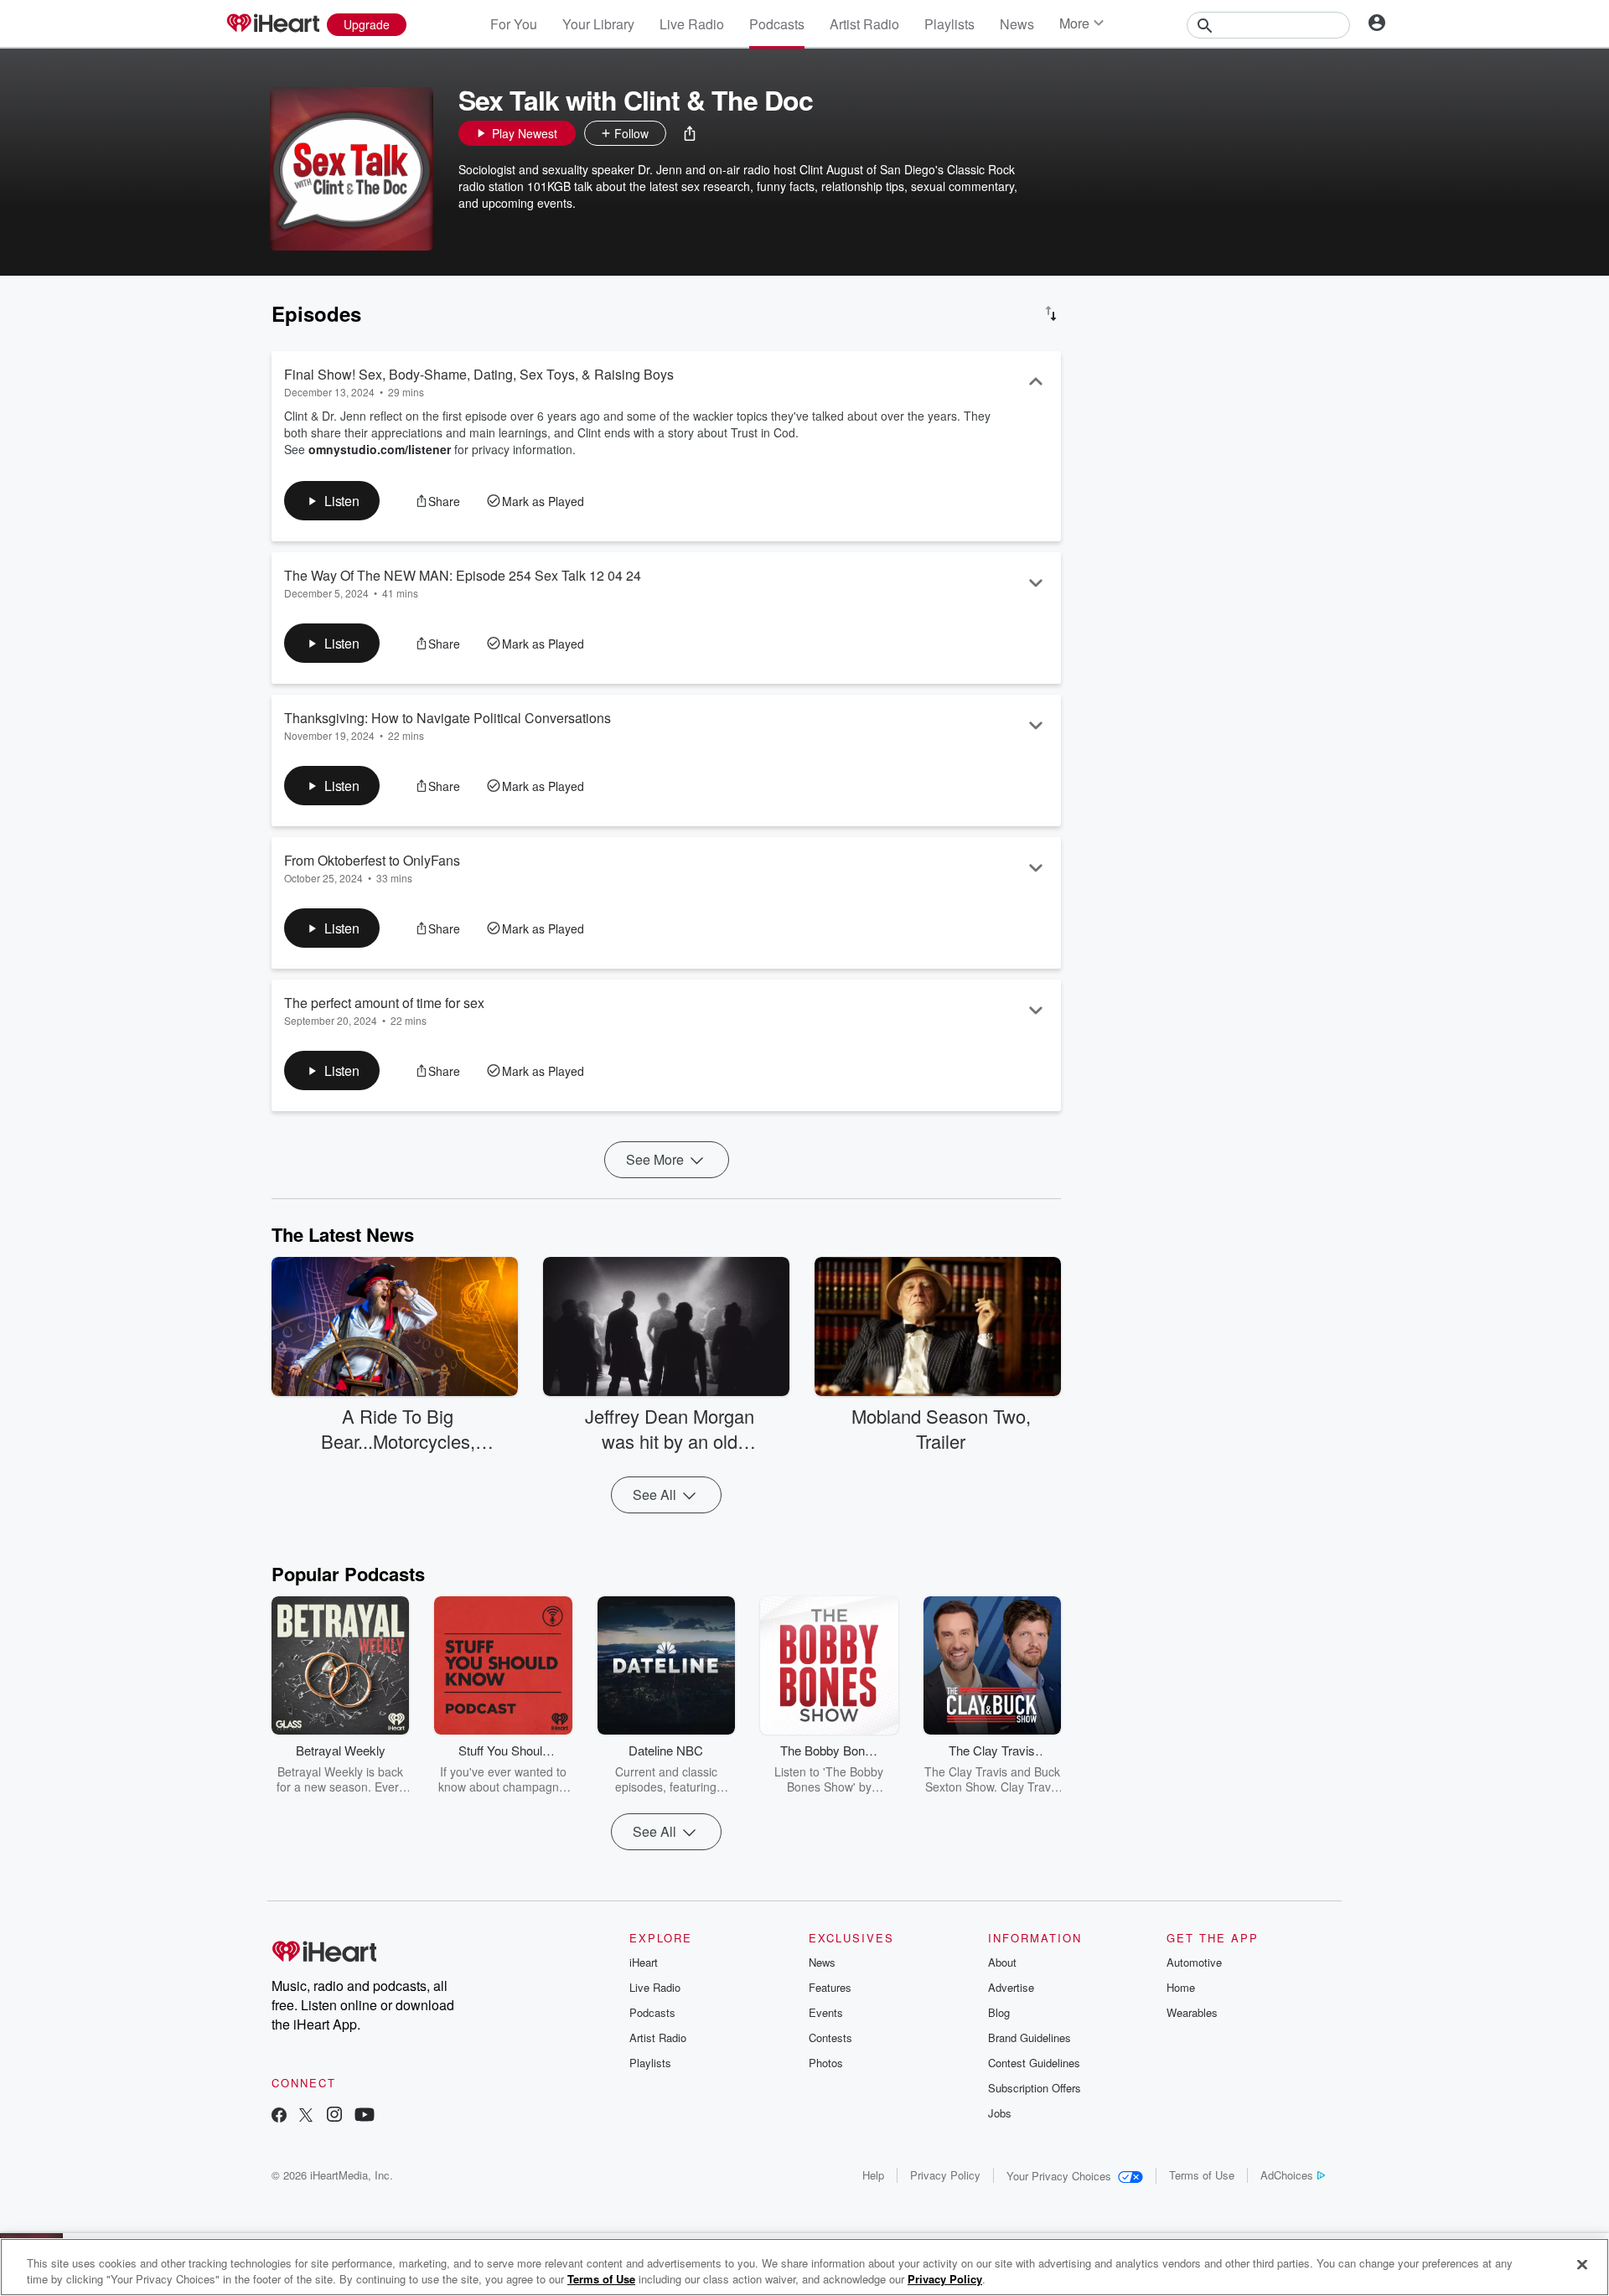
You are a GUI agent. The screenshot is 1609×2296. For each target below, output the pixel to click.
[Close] (1582, 2265)
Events (826, 2012)
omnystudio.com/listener (380, 449)
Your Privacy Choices (1059, 2176)
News (1017, 24)
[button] (690, 133)
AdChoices (1287, 2175)
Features (830, 1987)
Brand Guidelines (1030, 2037)
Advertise (1011, 1987)
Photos (826, 2063)
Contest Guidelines (1034, 2063)
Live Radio (692, 24)
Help (873, 2175)
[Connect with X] (306, 2116)
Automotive (1194, 1962)
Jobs (1000, 2113)
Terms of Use (1202, 2175)
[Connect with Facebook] (279, 2116)
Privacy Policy (945, 2175)
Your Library (598, 24)
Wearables (1192, 2012)
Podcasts (777, 24)
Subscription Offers (1035, 2088)
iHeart (644, 1962)
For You (514, 24)
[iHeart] (272, 24)
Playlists (949, 24)
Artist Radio (864, 24)
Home (1181, 1987)
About (1002, 1962)
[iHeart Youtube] (365, 2116)
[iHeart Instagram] (334, 2116)
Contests (830, 2037)
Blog (999, 2012)
